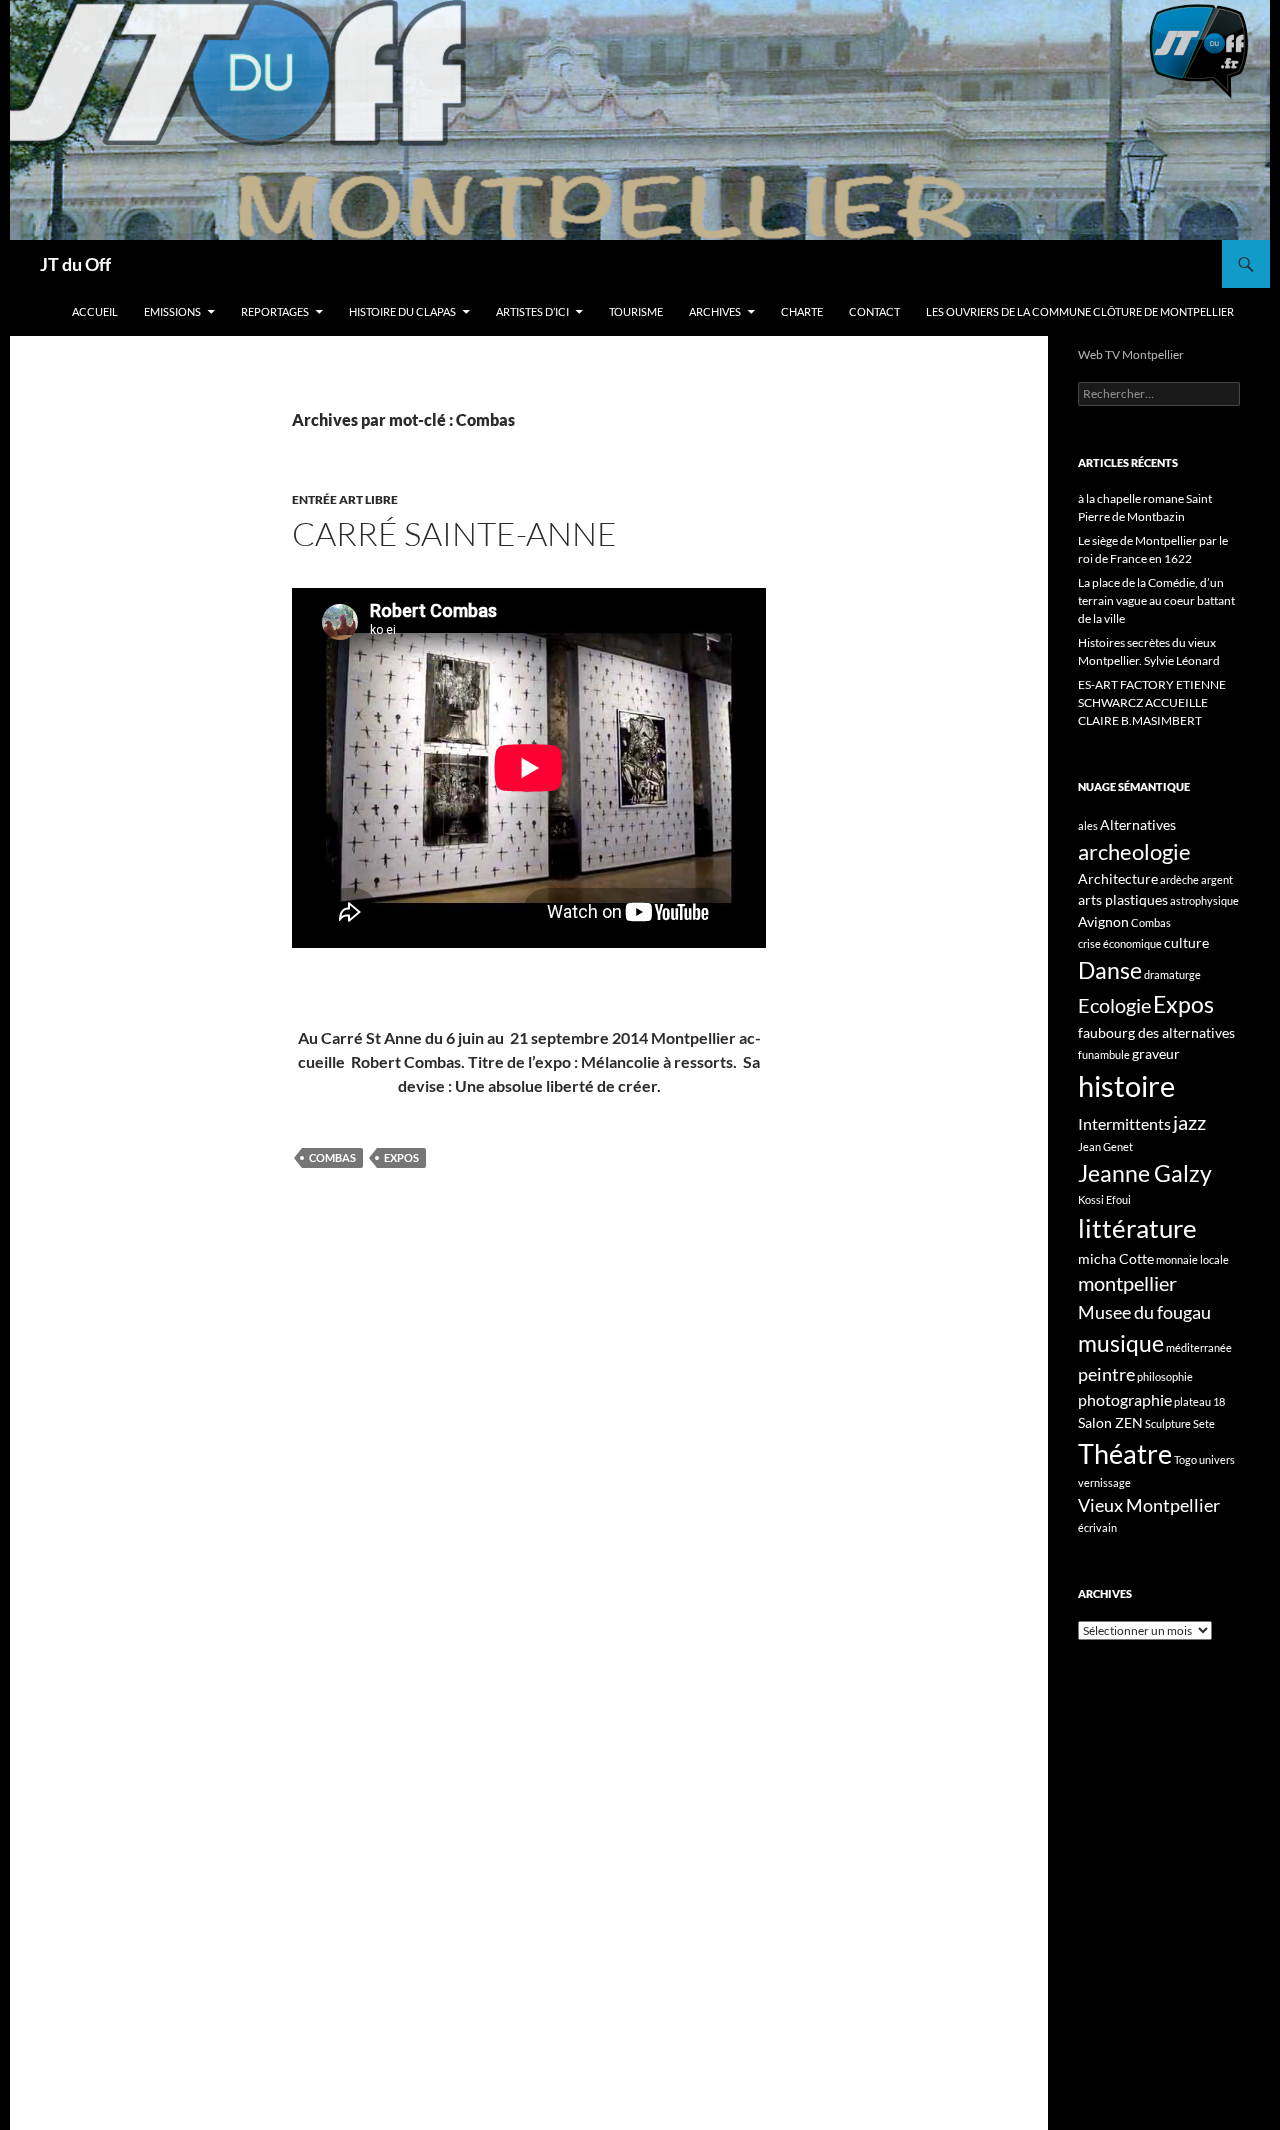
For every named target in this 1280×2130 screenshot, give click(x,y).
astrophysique (1204, 900)
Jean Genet (1105, 1146)
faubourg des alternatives (1156, 1032)
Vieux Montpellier (1149, 1505)
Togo (1185, 1459)
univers (1217, 1459)
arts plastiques (1123, 899)
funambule (1104, 1054)
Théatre (1125, 1453)
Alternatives (1138, 824)
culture (1186, 942)
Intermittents (1124, 1123)
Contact (874, 311)
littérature (1137, 1228)
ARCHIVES (715, 311)
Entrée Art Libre (345, 499)
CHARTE (802, 311)
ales (1088, 825)
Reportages (275, 311)
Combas (332, 1157)
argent (1217, 879)
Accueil (95, 311)
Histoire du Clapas (402, 311)
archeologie (1134, 851)
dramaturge (1172, 974)
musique (1121, 1343)
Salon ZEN (1110, 1422)
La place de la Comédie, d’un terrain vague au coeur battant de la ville (1156, 600)
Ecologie (1114, 1005)
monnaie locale (1192, 1259)
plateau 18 (1199, 1401)
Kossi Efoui (1104, 1199)
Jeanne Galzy (1145, 1173)
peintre (1106, 1374)
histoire (1126, 1085)
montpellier (1127, 1283)
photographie (1125, 1399)
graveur (1156, 1053)
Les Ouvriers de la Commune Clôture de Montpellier (1080, 311)
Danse (1110, 970)
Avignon (1103, 921)
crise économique (1120, 943)
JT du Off (75, 264)
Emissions (172, 311)
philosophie (1165, 1376)
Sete (1204, 1423)
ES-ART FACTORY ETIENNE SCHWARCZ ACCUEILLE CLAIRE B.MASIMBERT (1152, 702)
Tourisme (636, 311)
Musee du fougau (1144, 1312)
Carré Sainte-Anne (454, 533)
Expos (401, 1157)
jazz (1189, 1122)
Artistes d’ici (532, 311)
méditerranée (1199, 1347)
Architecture (1118, 878)
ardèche (1179, 879)
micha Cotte (1116, 1258)
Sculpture (1168, 1423)
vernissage (1104, 1482)
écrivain (1097, 1527)
